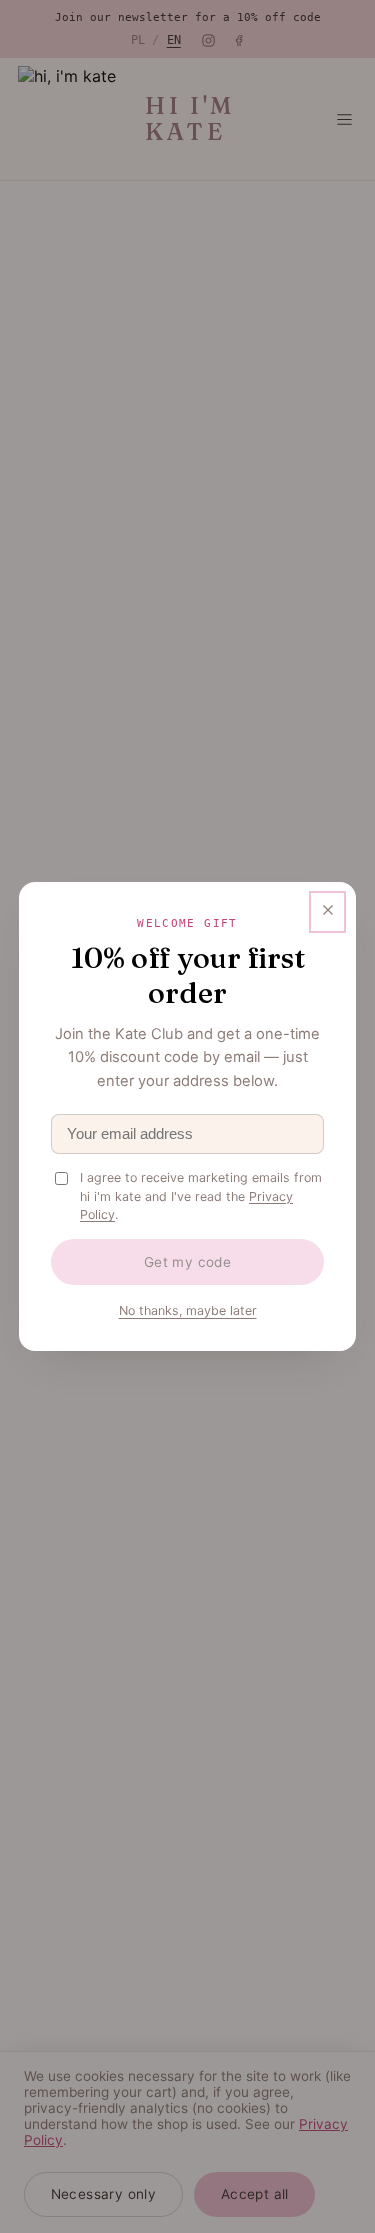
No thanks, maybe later (188, 1310)
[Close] (328, 912)
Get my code (188, 1262)
